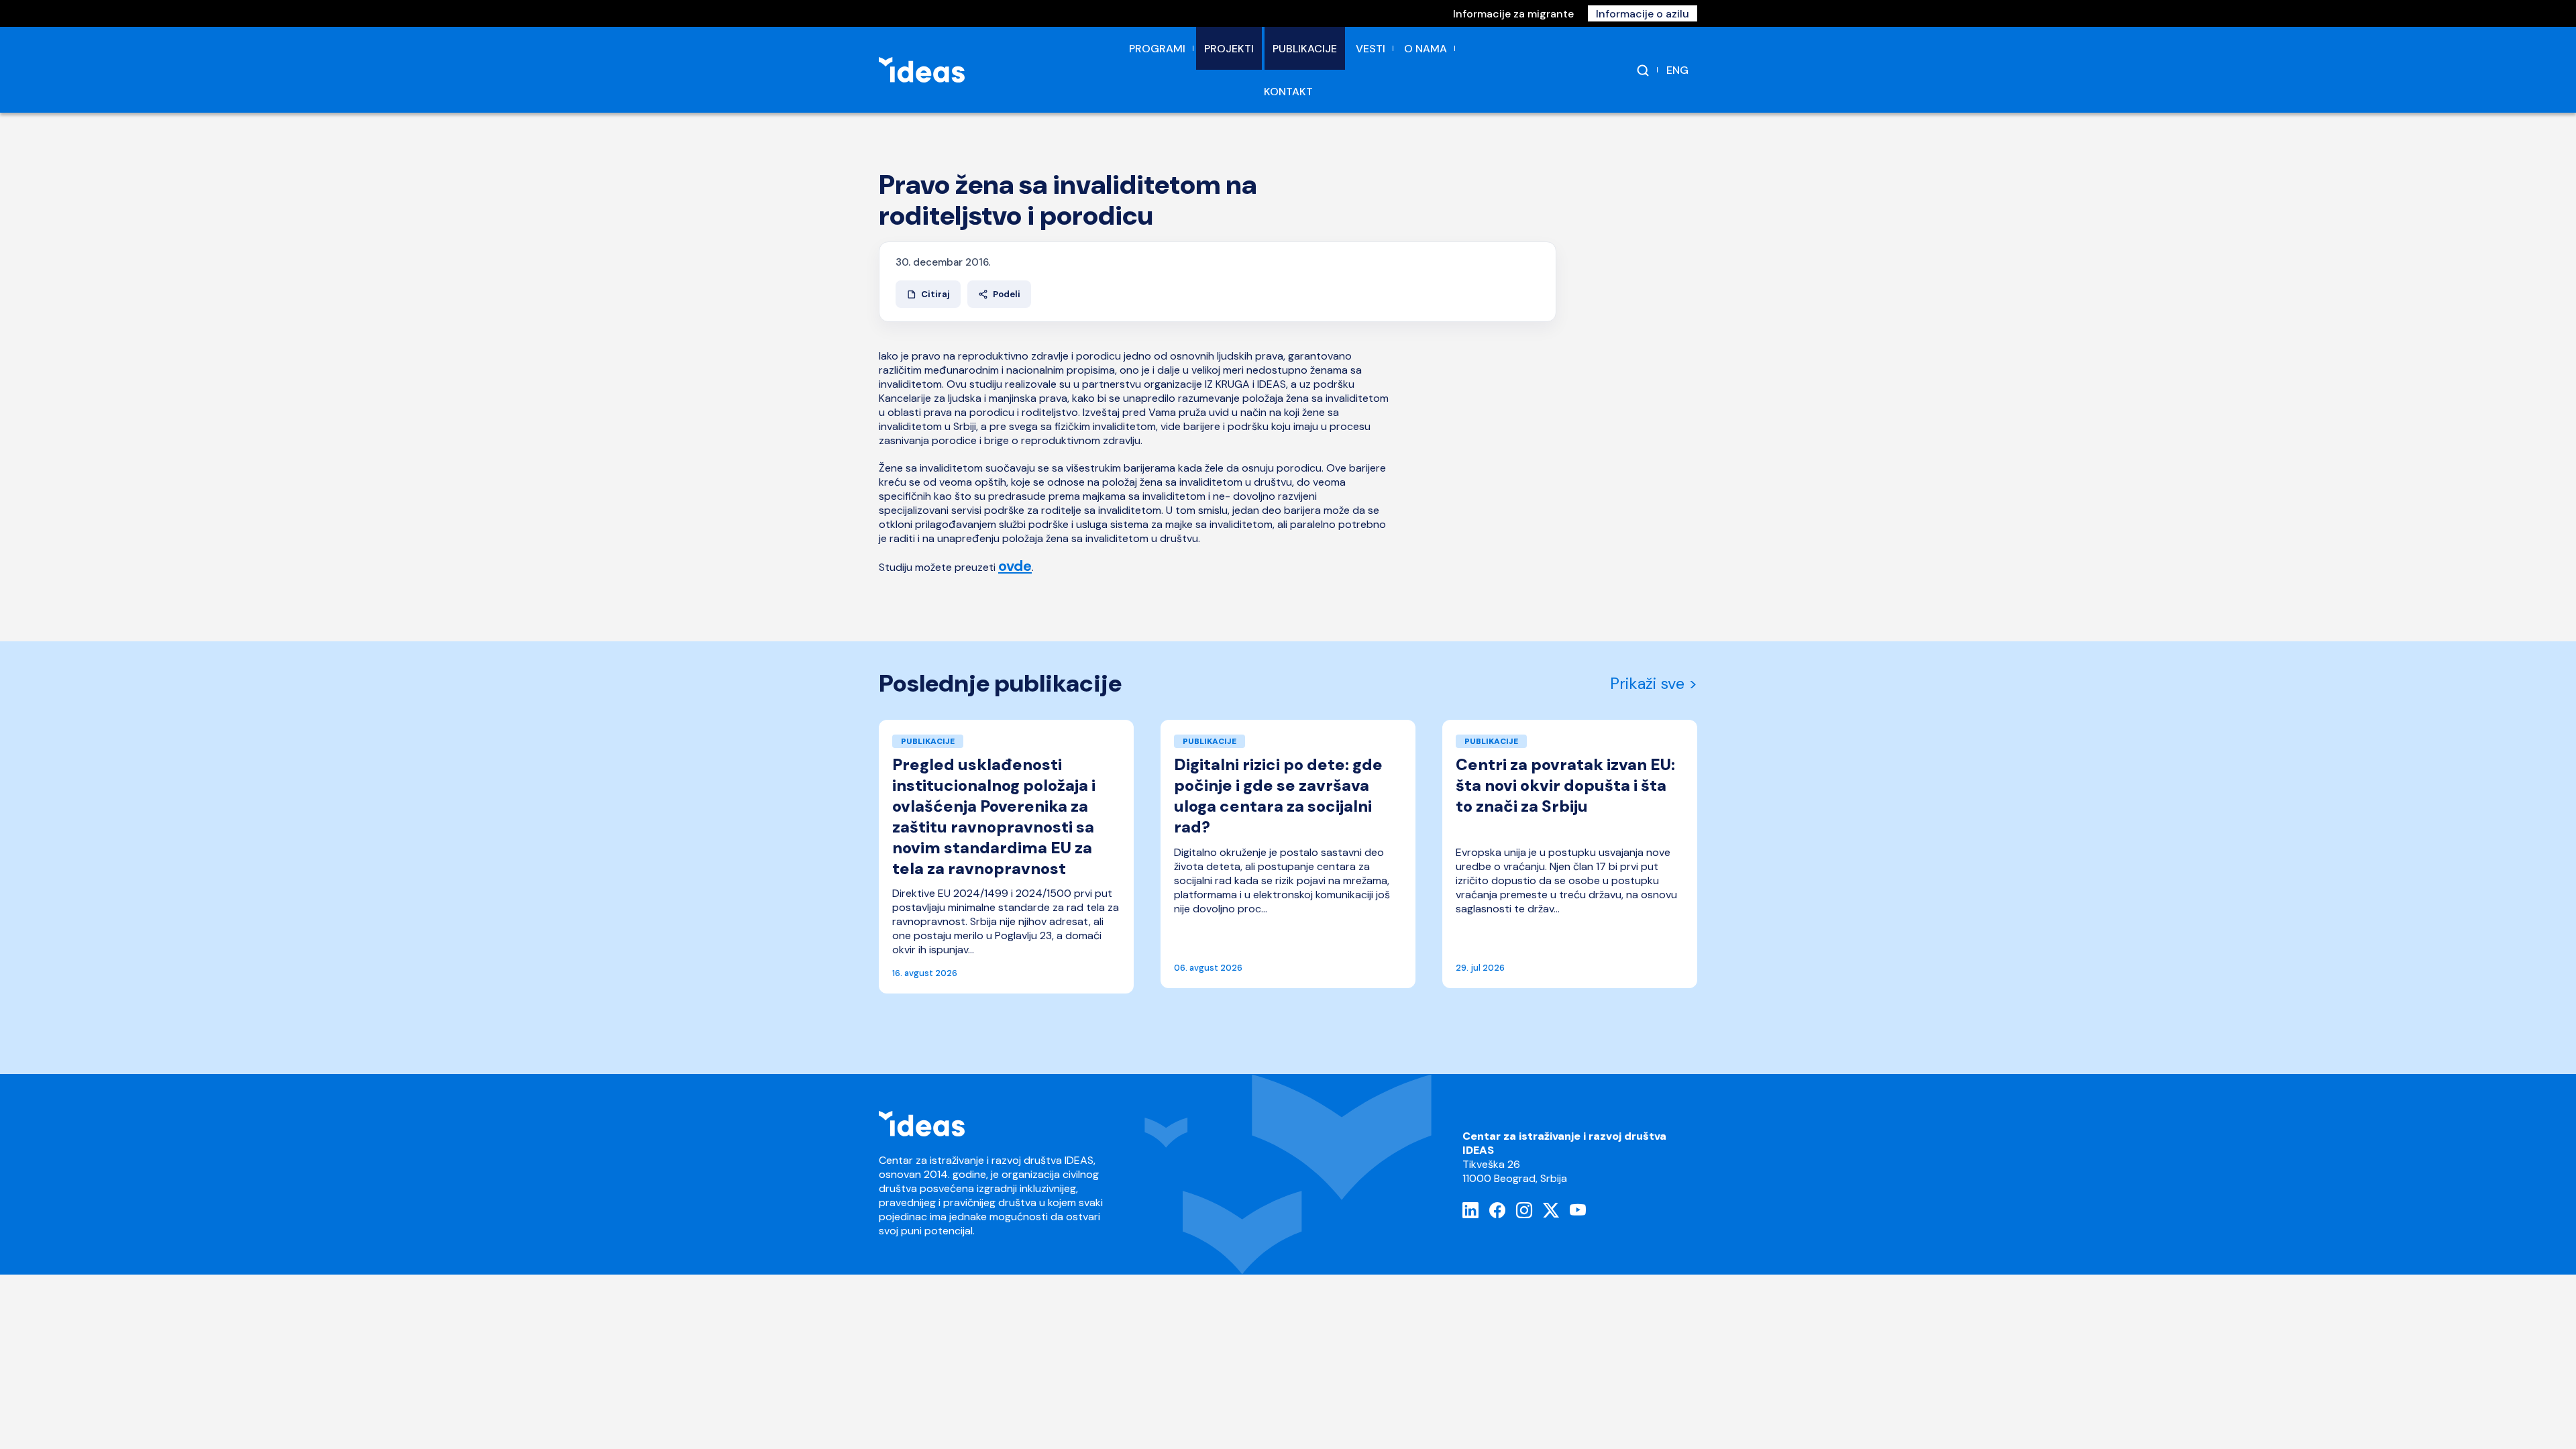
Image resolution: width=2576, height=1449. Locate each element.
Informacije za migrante (1513, 14)
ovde (1015, 566)
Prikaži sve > (1654, 684)
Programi (1157, 49)
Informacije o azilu (1643, 14)
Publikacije (1305, 49)
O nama (1426, 49)
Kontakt (1288, 92)
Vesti (1371, 49)
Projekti (1229, 49)
